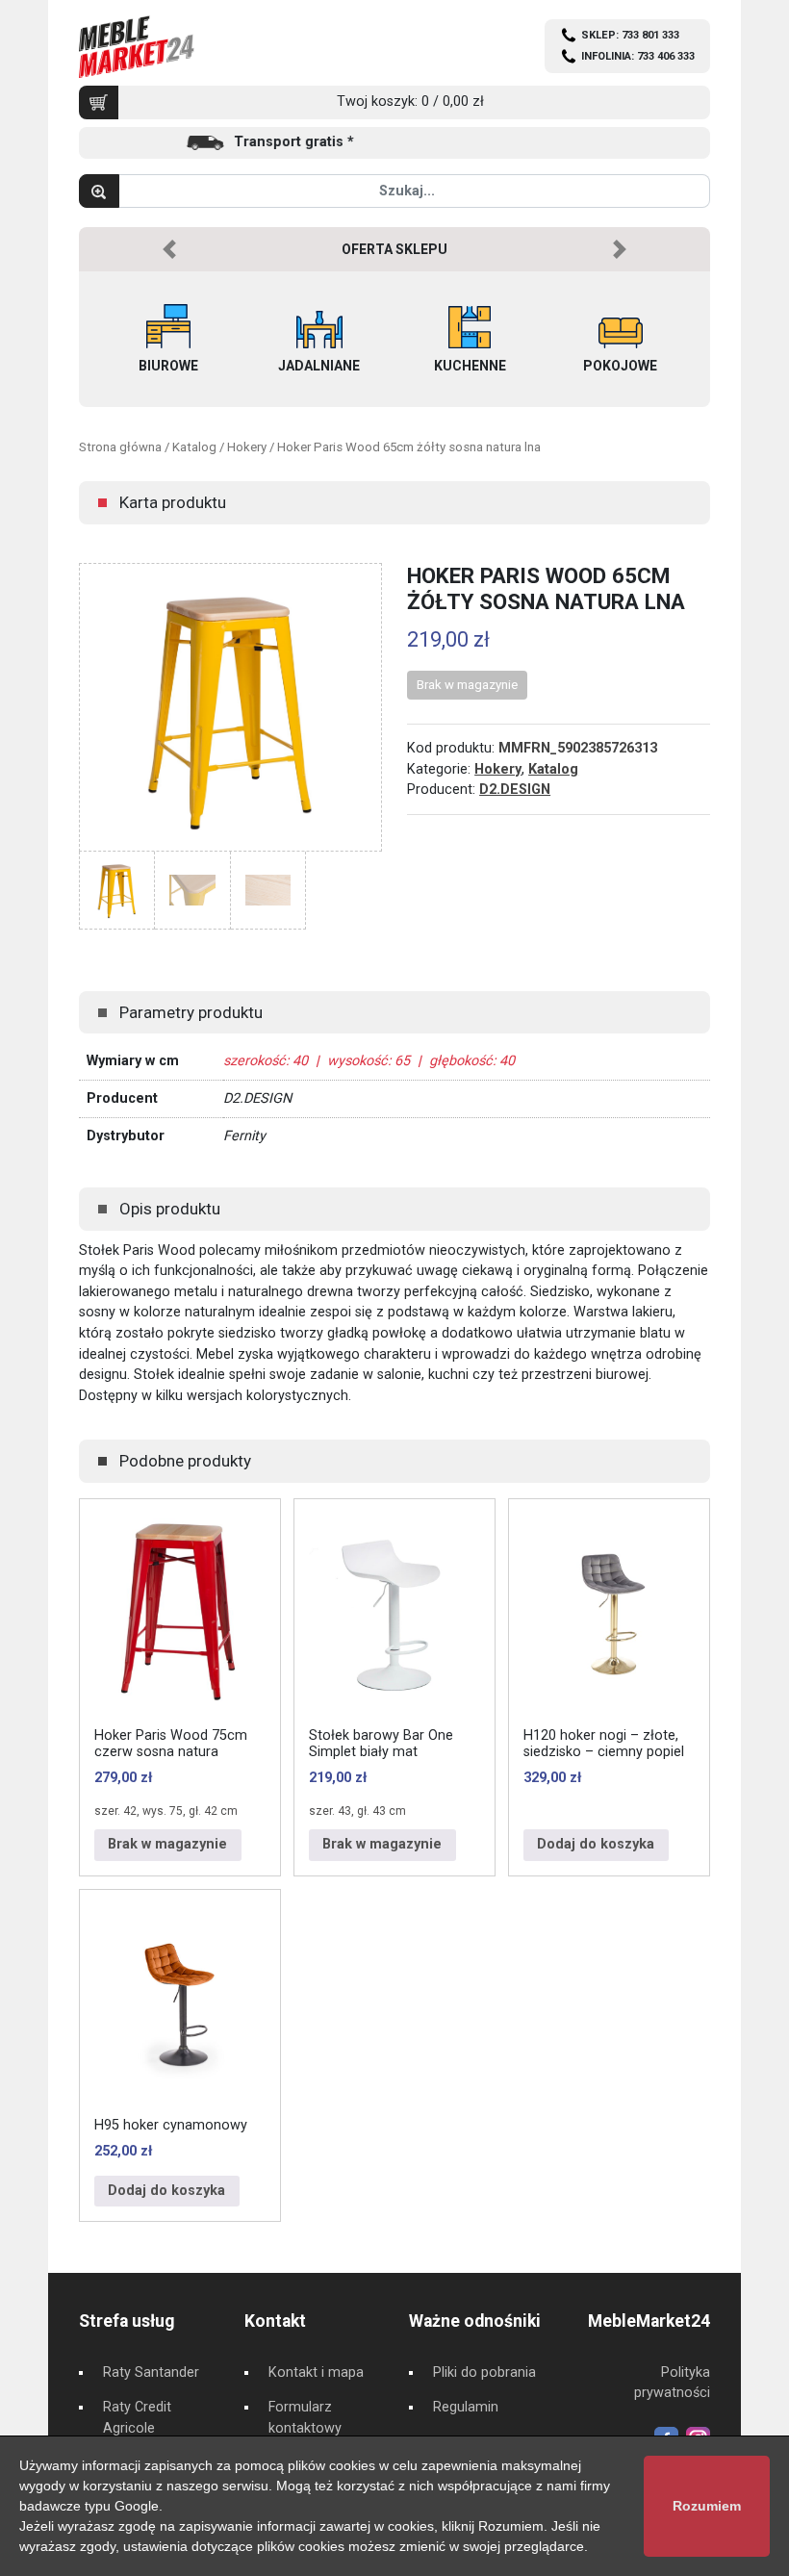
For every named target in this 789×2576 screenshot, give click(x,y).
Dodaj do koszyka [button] (596, 1844)
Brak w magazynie (167, 1844)
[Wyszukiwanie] (99, 191)
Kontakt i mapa (316, 2372)
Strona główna (120, 447)
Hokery (247, 447)
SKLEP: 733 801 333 (630, 35)
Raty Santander (151, 2372)
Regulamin (466, 2407)
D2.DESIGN (515, 790)
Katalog (194, 447)
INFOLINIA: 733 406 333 (638, 56)
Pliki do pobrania (484, 2372)
